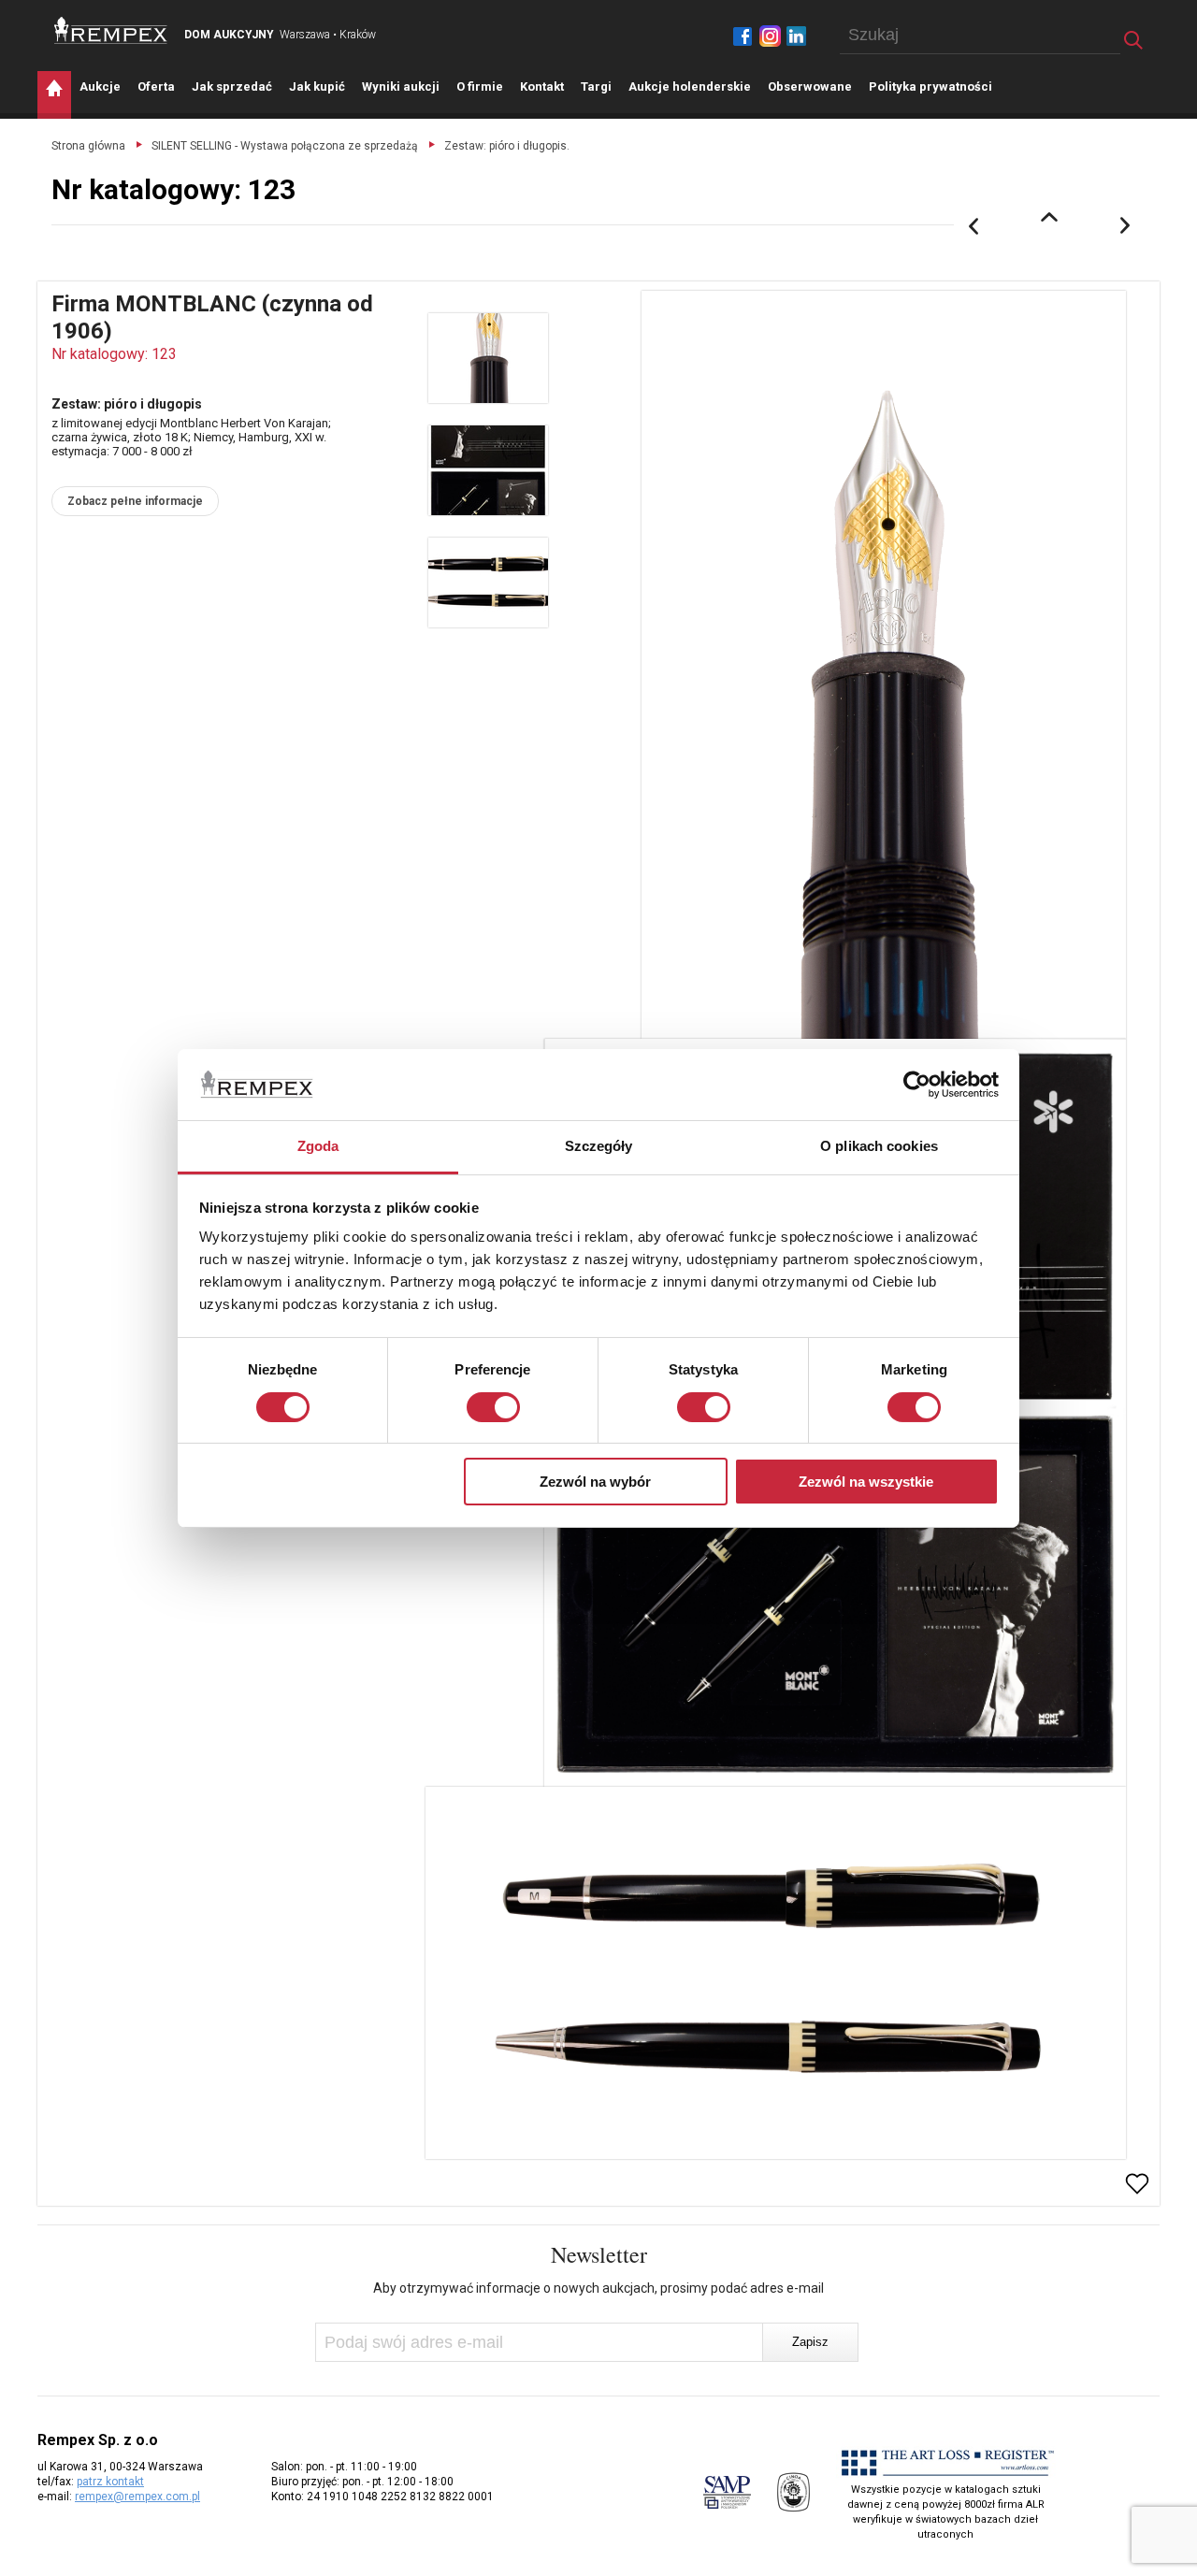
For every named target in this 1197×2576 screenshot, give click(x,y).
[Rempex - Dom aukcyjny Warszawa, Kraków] (111, 30)
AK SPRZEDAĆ (232, 86)
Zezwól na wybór (595, 1482)
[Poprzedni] (973, 226)
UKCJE (100, 86)
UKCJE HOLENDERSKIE (690, 86)
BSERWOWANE (810, 86)
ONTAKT (542, 86)
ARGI (596, 86)
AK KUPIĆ (317, 86)
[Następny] (1126, 226)
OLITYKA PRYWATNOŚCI (930, 86)
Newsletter (599, 2254)
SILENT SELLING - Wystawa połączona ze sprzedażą (285, 146)
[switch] (493, 1407)
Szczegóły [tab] (599, 1146)
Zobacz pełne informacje (135, 501)
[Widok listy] (1049, 217)
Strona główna (88, 146)
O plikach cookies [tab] (879, 1146)
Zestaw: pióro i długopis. (507, 146)
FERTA (156, 86)
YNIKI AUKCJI (401, 86)
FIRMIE (480, 86)
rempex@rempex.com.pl (137, 2497)
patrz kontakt (110, 2482)
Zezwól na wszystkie (866, 1482)
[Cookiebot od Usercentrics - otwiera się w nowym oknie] (917, 1085)
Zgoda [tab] (318, 1146)
